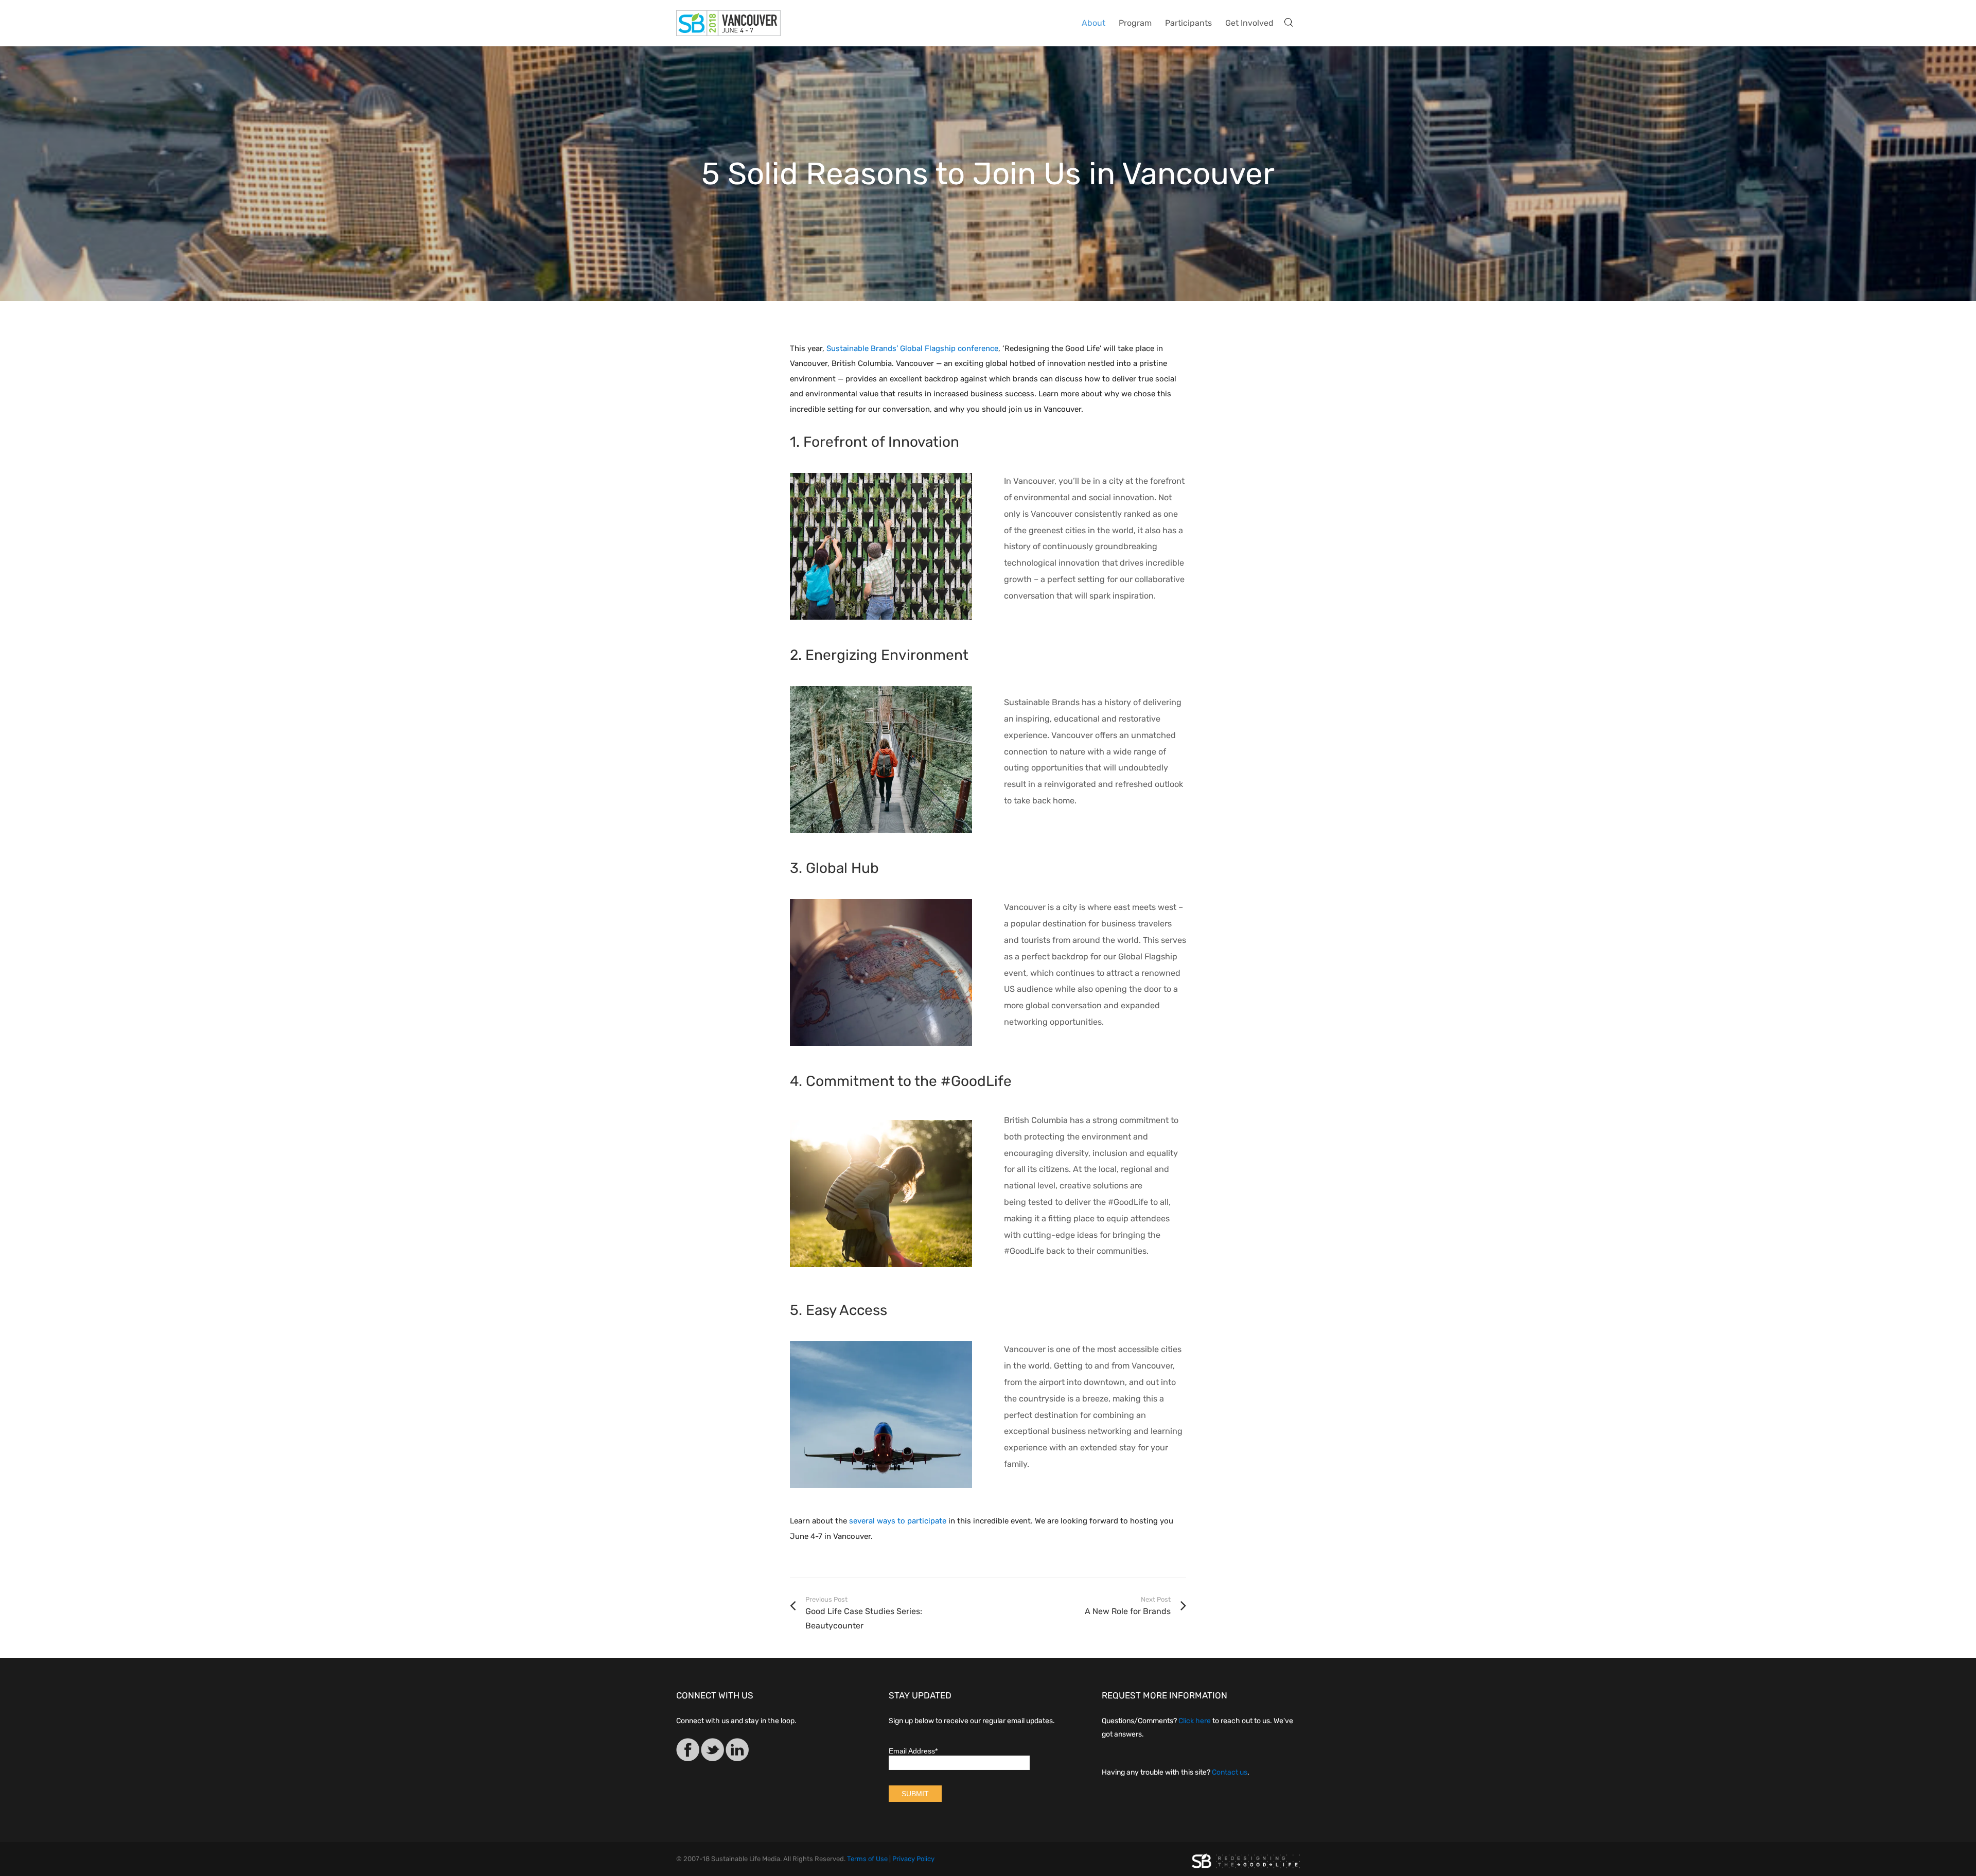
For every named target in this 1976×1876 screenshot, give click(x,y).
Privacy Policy (913, 1859)
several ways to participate (898, 1521)
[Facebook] (688, 1752)
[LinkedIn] (737, 1752)
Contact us (1230, 1772)
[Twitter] (712, 1752)
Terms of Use (867, 1859)
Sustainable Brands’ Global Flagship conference (912, 348)
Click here (1195, 1721)
